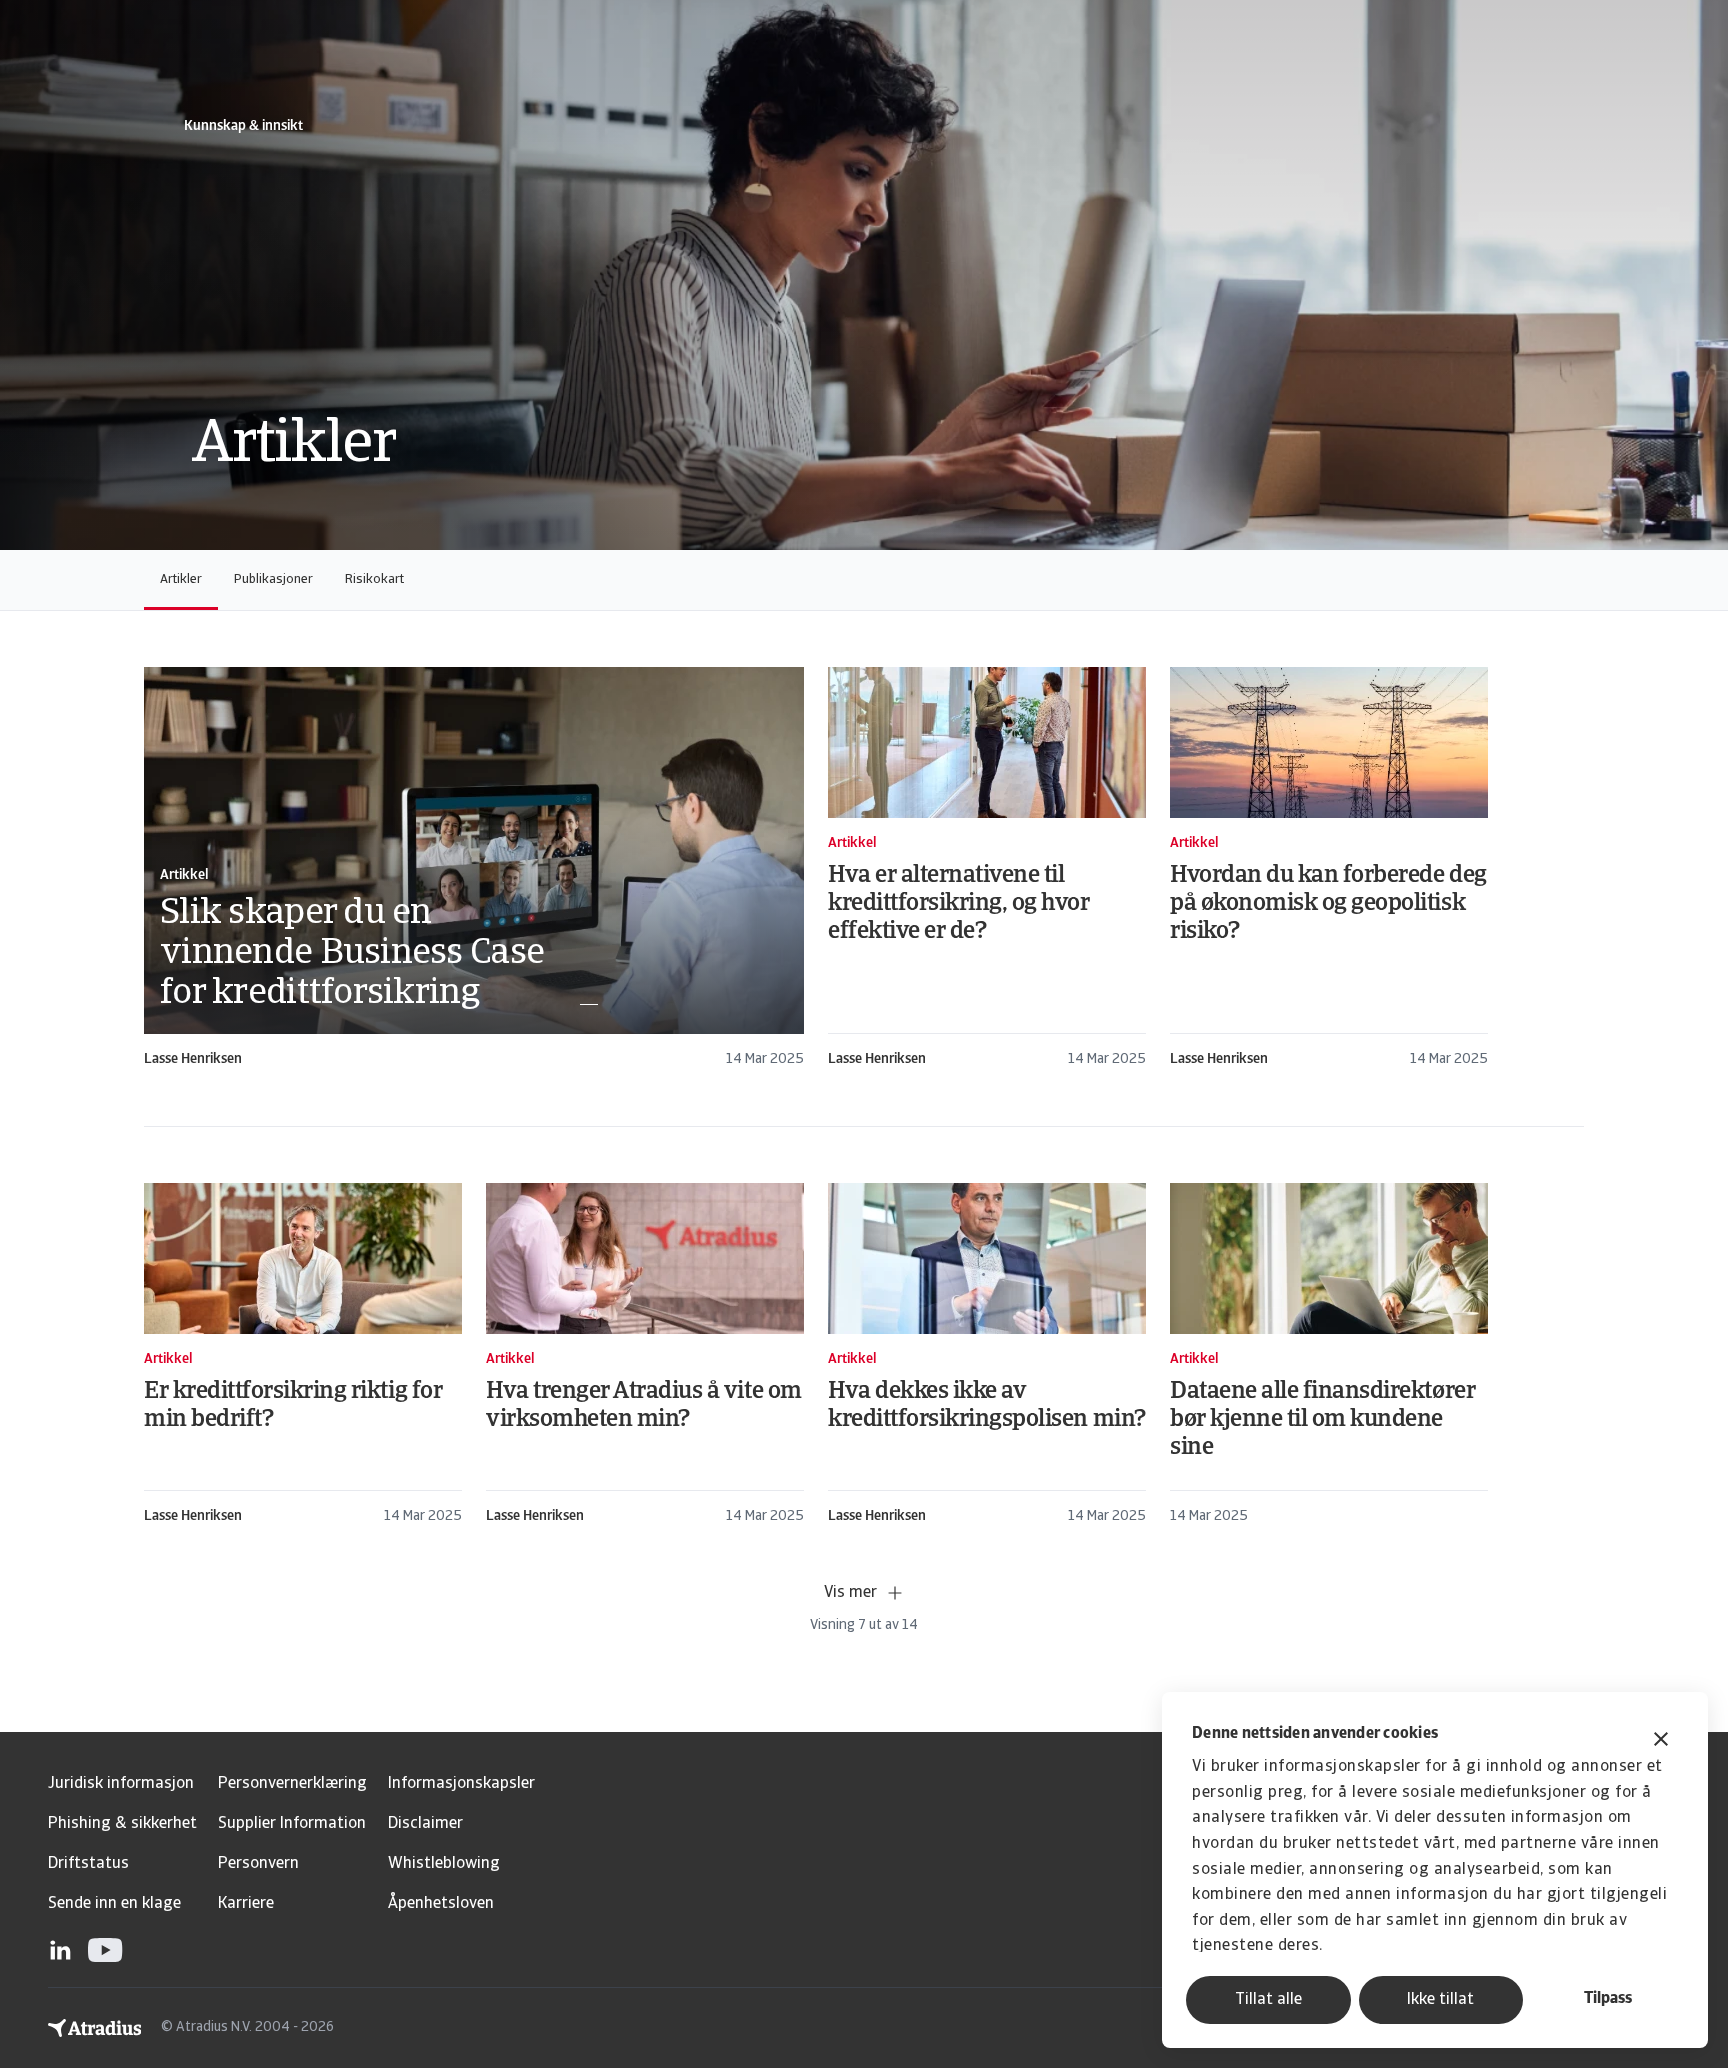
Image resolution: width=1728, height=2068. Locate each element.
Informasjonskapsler (461, 1784)
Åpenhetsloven (441, 1904)
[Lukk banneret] (1661, 1741)
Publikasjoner (273, 579)
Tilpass (1608, 1999)
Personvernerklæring (292, 1784)
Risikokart (374, 579)
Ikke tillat (1440, 2000)
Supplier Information (292, 1824)
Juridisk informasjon (121, 1784)
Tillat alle (1268, 2000)
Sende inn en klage (114, 1904)
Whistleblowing (444, 1864)
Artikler (181, 579)
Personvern (258, 1864)
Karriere (246, 1904)
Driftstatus (88, 1864)
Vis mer (850, 1593)
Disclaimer (425, 1824)
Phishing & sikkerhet (122, 1824)
